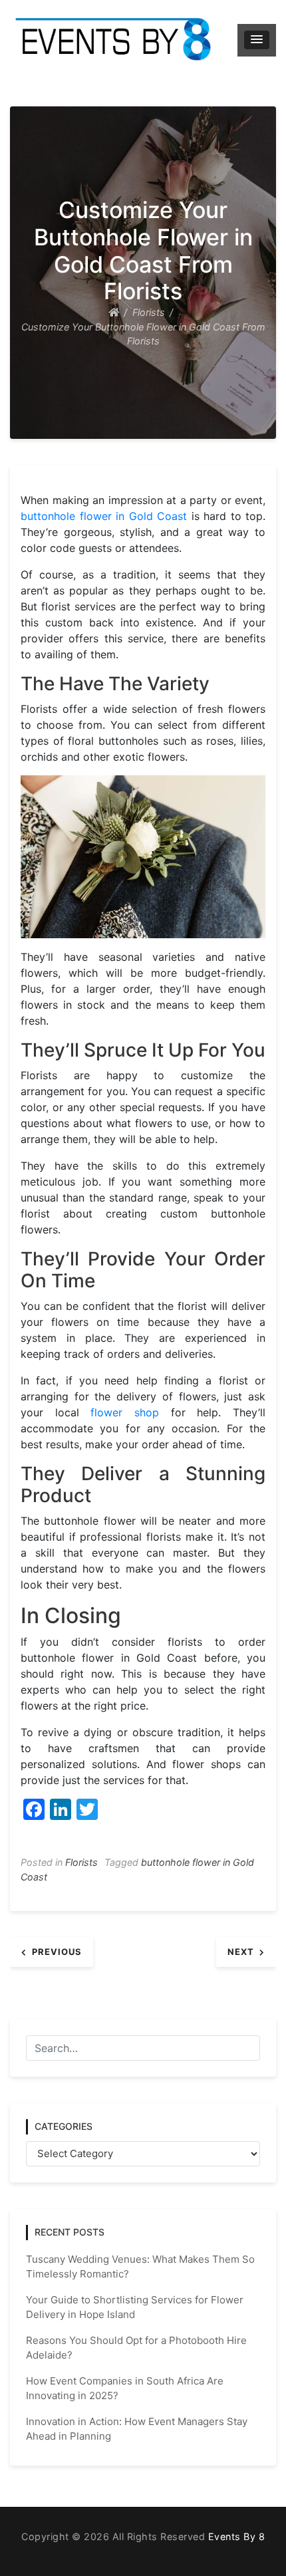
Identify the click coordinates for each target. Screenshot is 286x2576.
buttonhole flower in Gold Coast (104, 516)
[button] (257, 40)
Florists (81, 1862)
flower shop (125, 1412)
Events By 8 (237, 2536)
